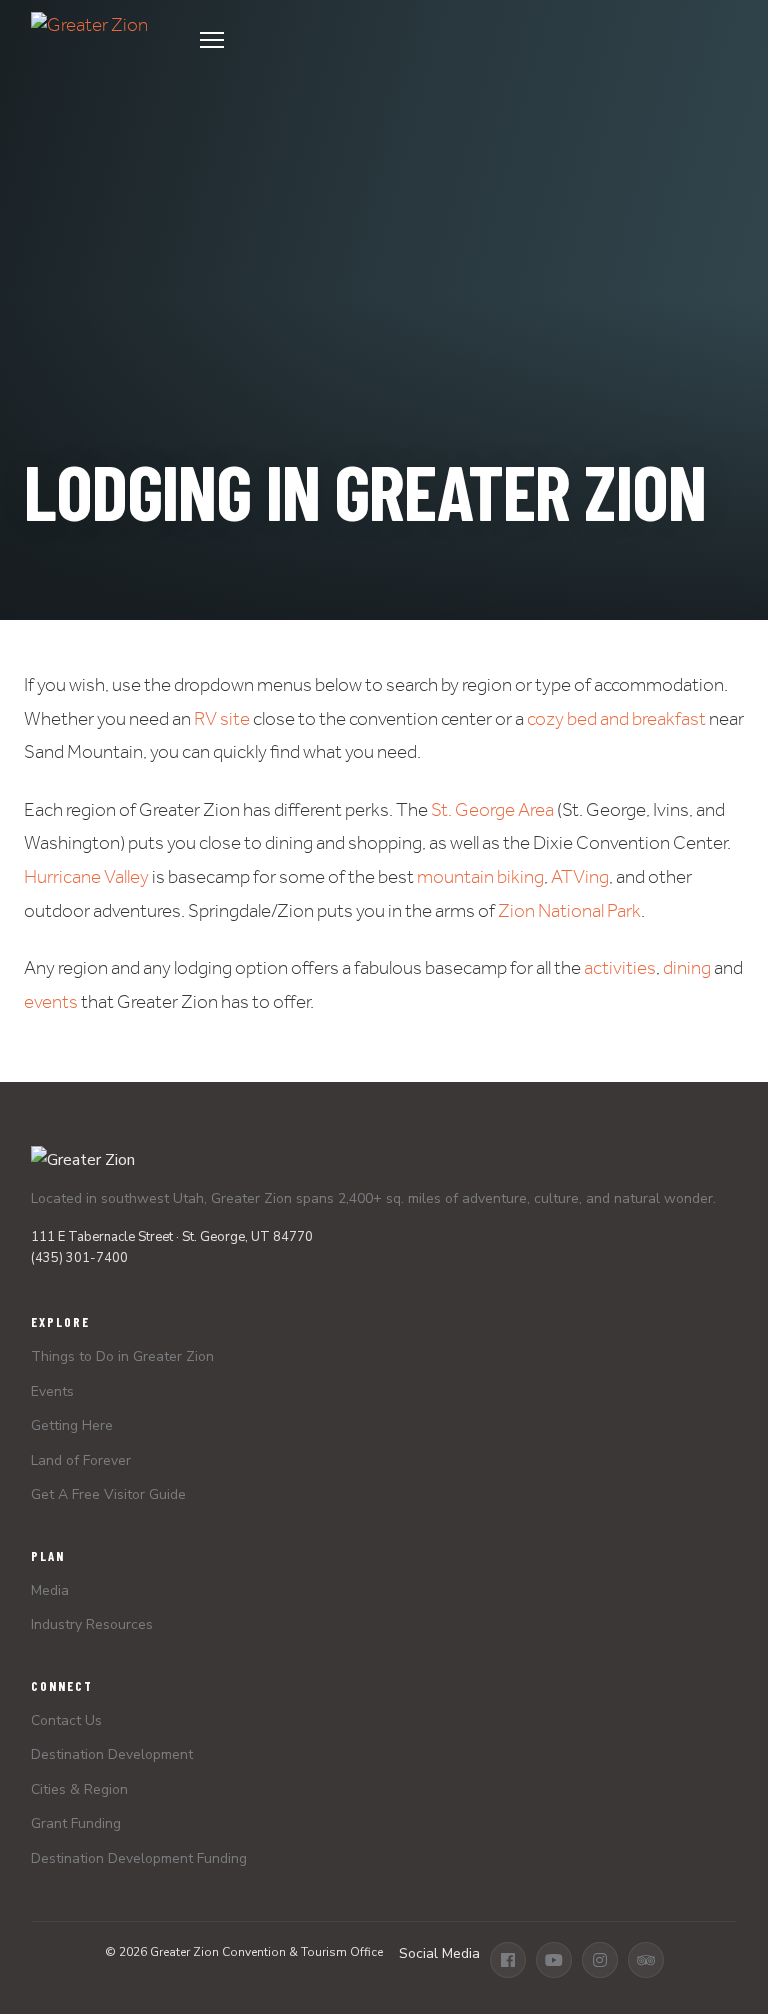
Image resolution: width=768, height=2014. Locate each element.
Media (50, 1590)
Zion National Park (569, 910)
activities (620, 967)
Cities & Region (79, 1789)
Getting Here (72, 1425)
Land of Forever (81, 1460)
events (51, 1001)
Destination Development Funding (139, 1858)
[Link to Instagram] (600, 1960)
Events (52, 1391)
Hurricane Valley (86, 876)
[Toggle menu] (463, 40)
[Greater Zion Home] (89, 40)
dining (687, 967)
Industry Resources (92, 1624)
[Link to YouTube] (554, 1960)
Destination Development (112, 1754)
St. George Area (492, 809)
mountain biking (480, 876)
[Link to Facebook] (508, 1960)
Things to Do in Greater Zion (122, 1356)
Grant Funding (76, 1823)
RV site (222, 718)
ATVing (580, 876)
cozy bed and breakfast (616, 718)
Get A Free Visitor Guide (108, 1494)
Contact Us (66, 1720)
